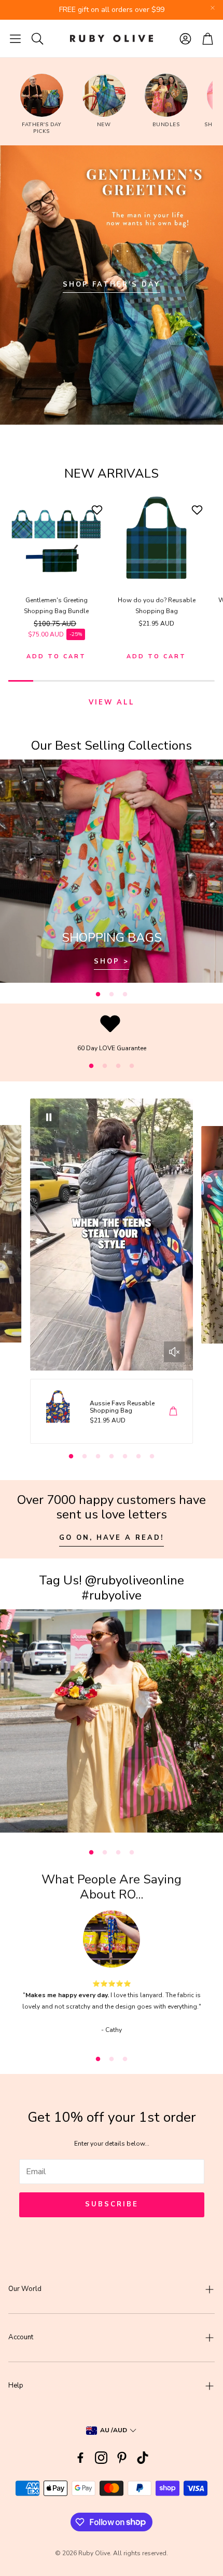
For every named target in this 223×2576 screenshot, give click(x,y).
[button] (15, 38)
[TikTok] (143, 2458)
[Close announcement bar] (213, 8)
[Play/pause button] (49, 1117)
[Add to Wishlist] (98, 510)
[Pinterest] (122, 2458)
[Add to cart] (173, 1411)
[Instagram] (101, 2458)
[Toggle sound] (174, 1352)
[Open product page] (56, 538)
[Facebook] (80, 2458)
